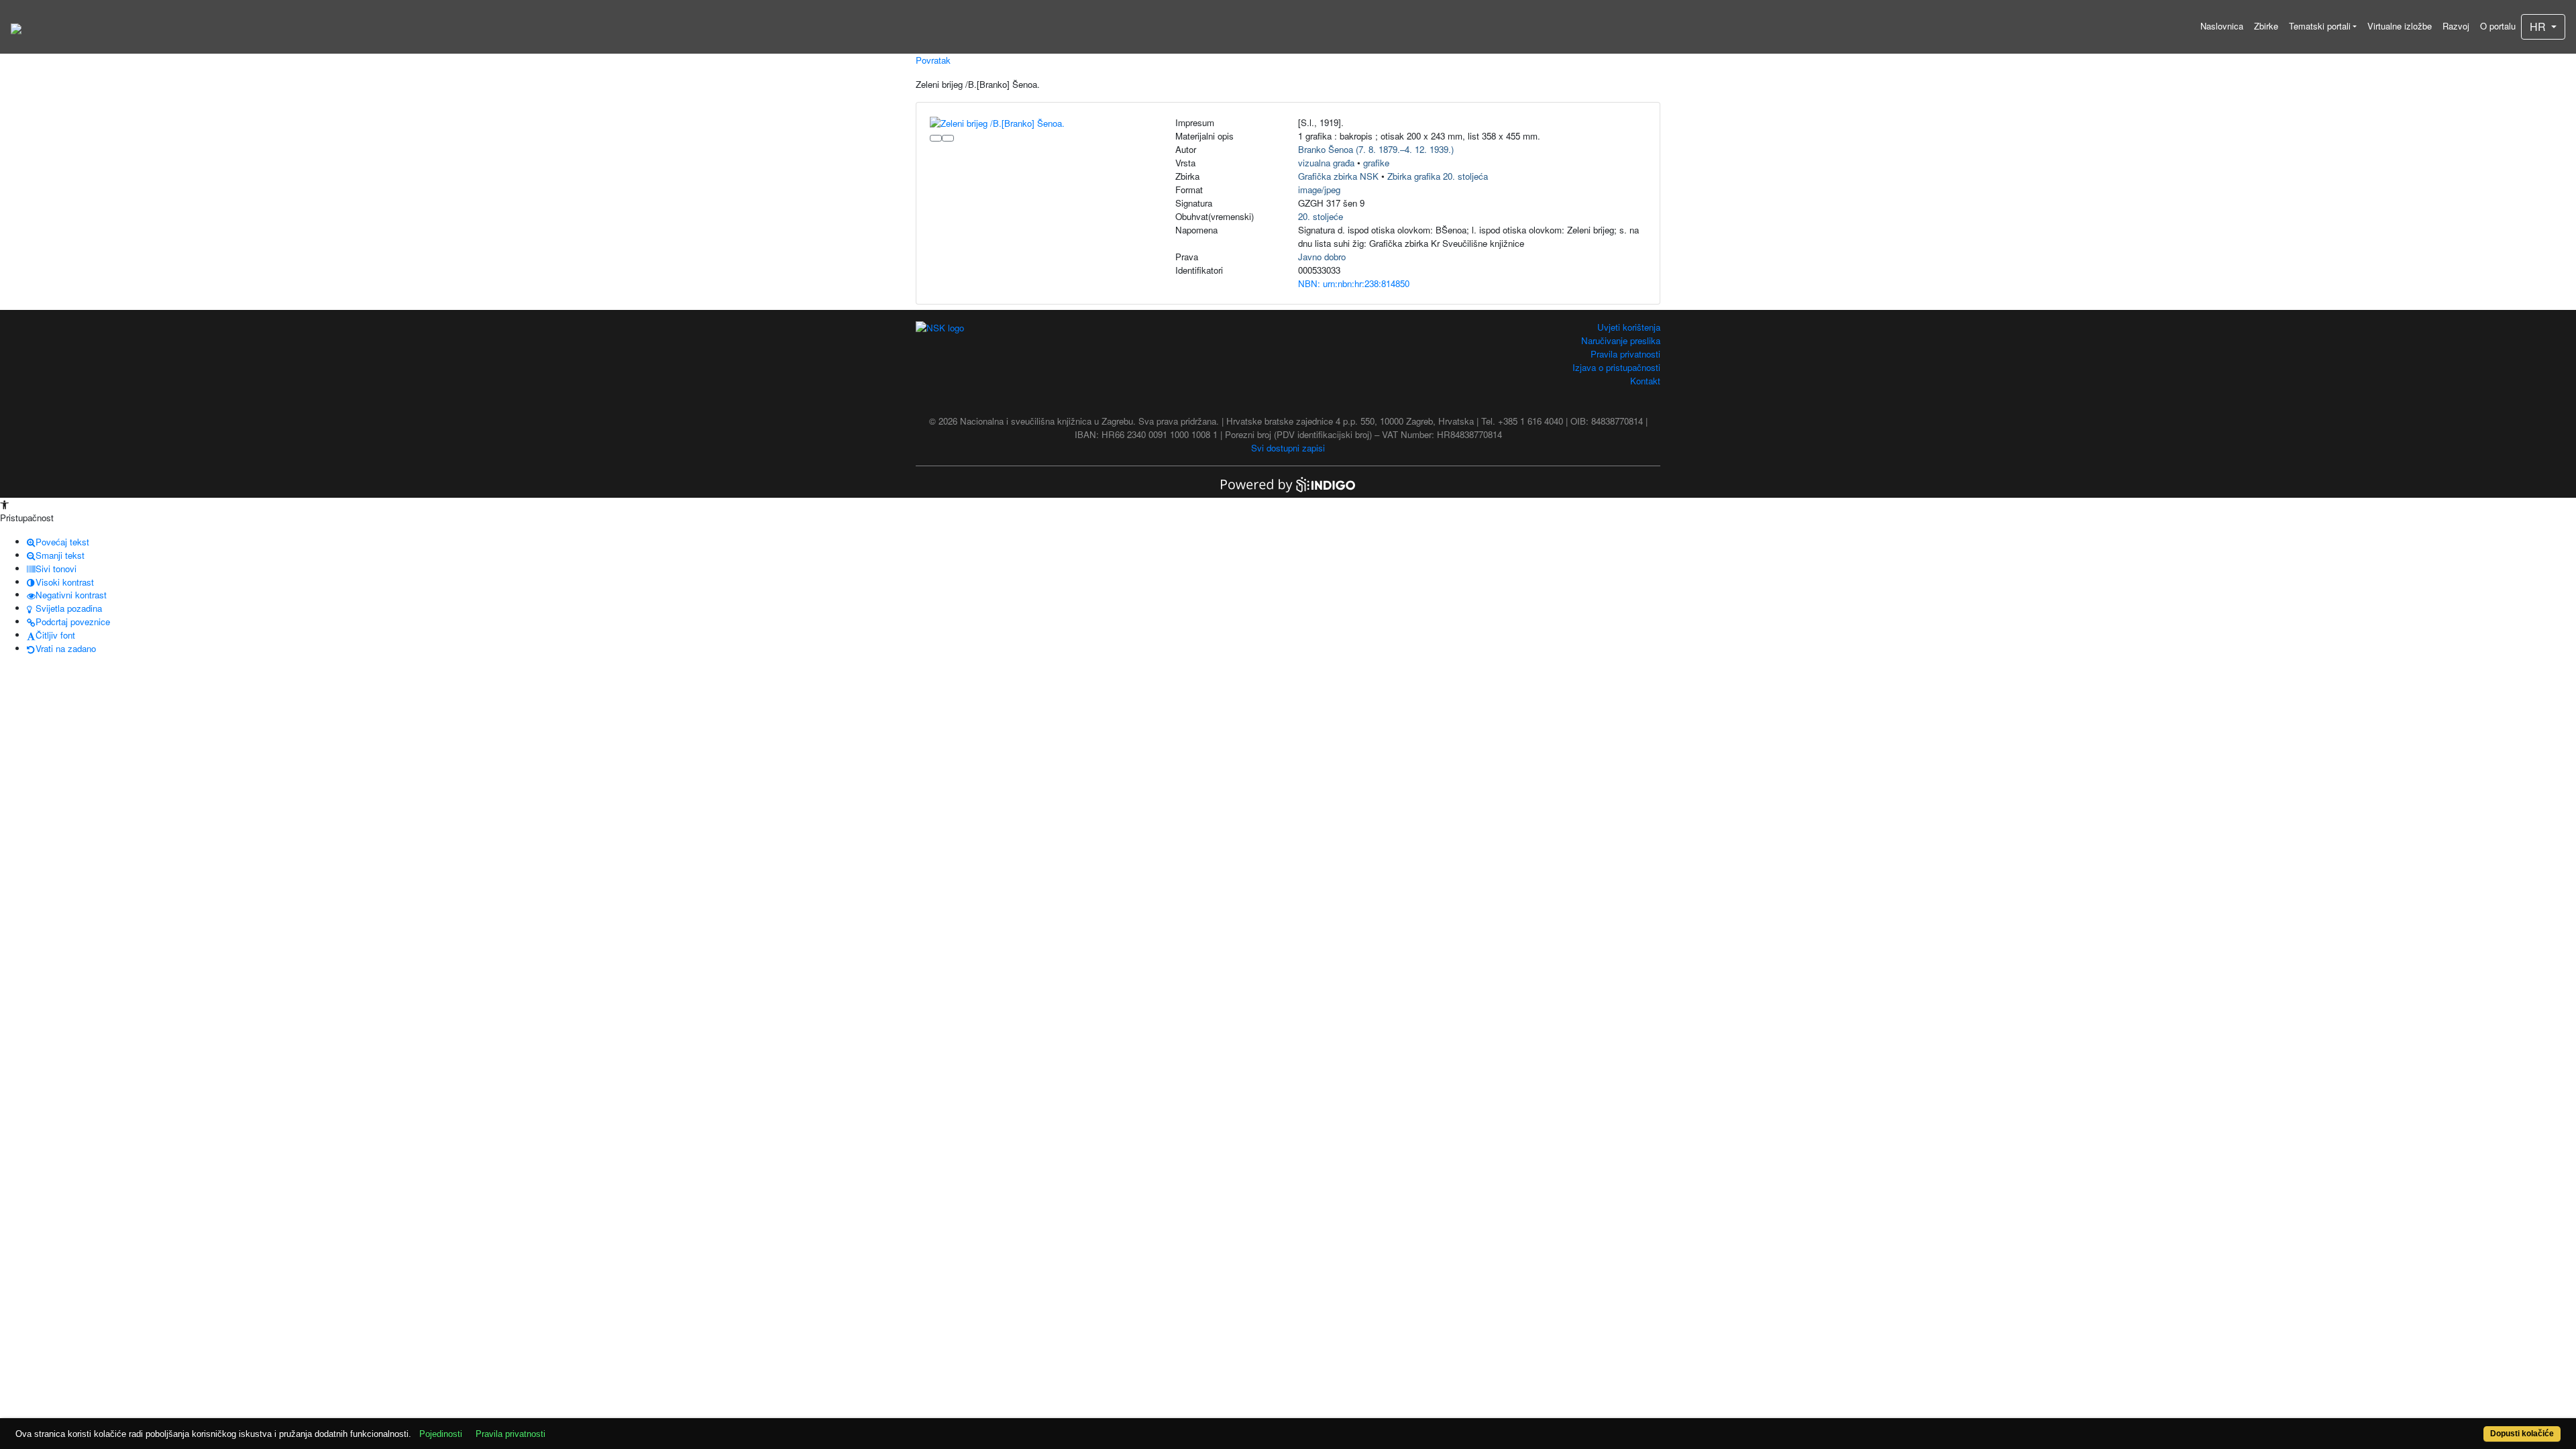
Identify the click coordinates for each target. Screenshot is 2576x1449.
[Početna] (16, 27)
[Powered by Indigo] (1288, 483)
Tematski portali (2320, 26)
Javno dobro (1322, 257)
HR (2539, 26)
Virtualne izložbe (2400, 26)
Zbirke (2266, 26)
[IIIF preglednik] (936, 138)
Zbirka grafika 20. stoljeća (1438, 176)
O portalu (2498, 26)
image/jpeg (1319, 190)
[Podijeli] (948, 138)
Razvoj (2456, 26)
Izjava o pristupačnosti (1616, 367)
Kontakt (1645, 381)
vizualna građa (1326, 163)
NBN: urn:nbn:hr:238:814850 (1354, 283)
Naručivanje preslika (1621, 340)
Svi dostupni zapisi (1288, 448)
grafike (1376, 163)
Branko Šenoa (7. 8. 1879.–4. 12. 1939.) (1376, 149)
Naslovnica (2222, 26)
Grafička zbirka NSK (1338, 176)
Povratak (933, 60)
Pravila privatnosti (1625, 354)
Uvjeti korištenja (1629, 327)
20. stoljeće (1321, 216)
